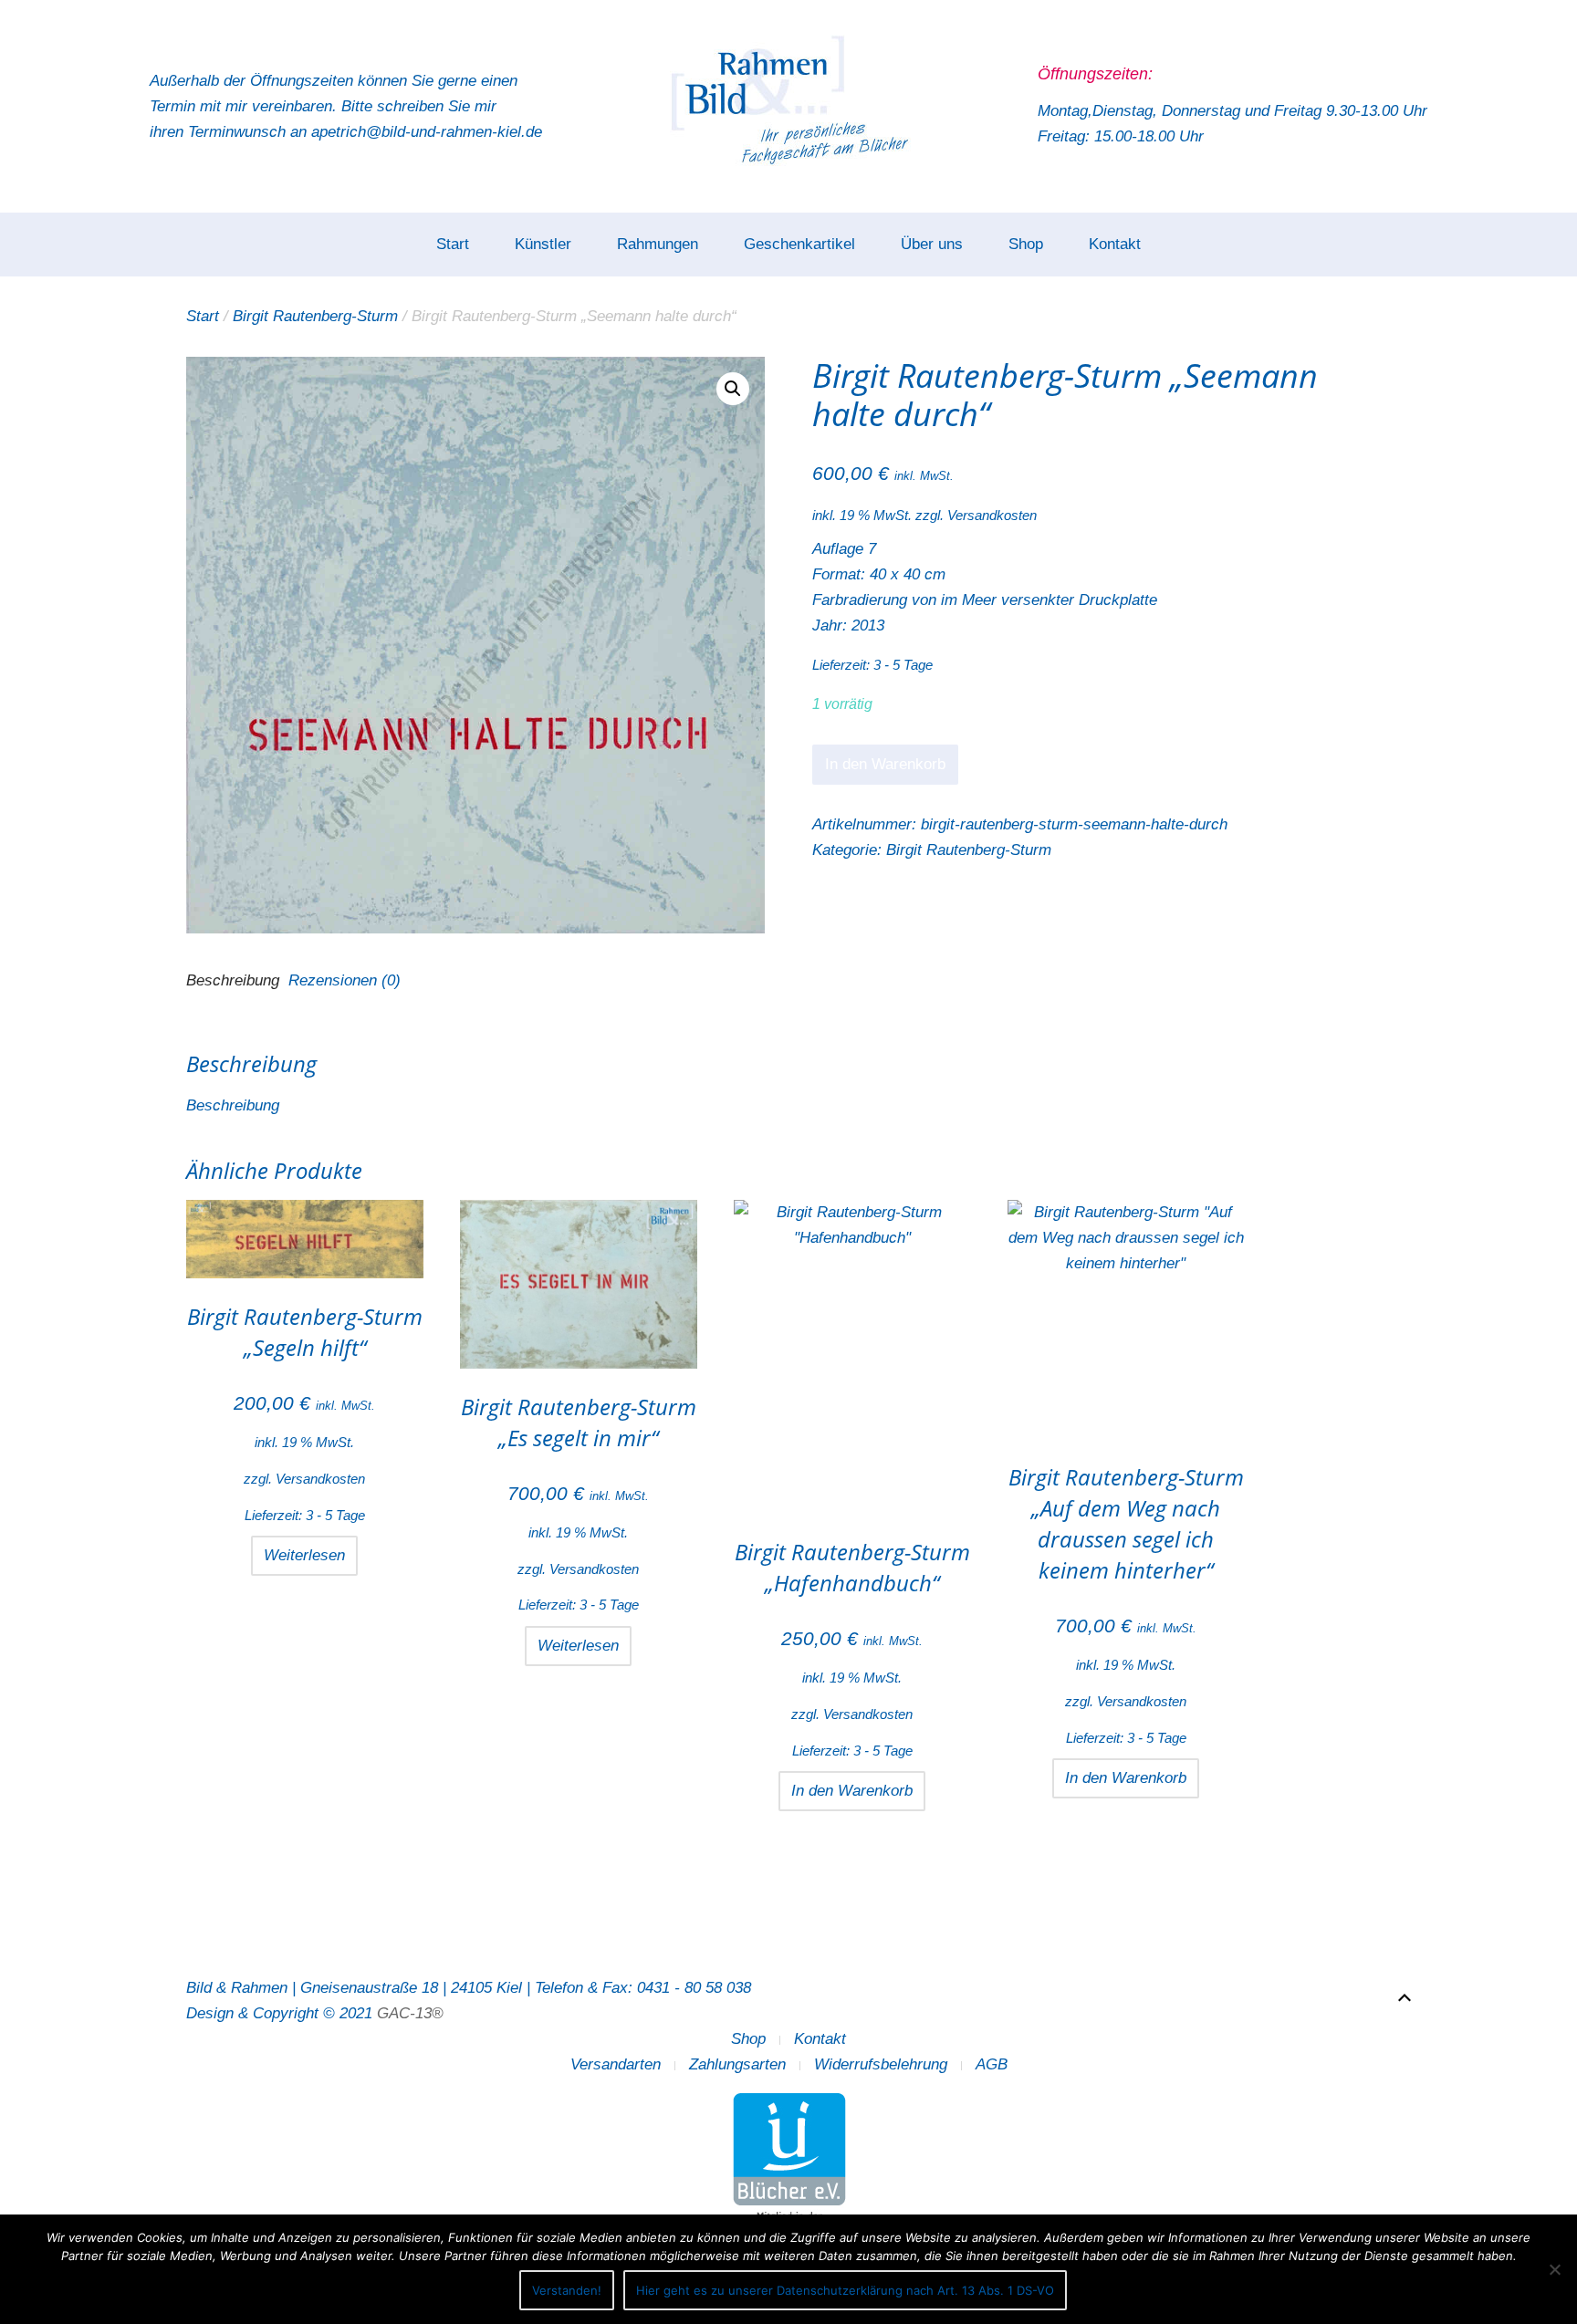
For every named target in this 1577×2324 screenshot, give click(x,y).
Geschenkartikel (799, 244)
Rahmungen (658, 244)
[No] (1554, 2269)
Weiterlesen (304, 1555)
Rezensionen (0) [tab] (345, 980)
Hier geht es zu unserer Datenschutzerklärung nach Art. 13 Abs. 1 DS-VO (845, 2290)
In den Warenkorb (885, 764)
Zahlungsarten (737, 2064)
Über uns (932, 244)
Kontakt (1115, 244)
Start (453, 244)
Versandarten (616, 2064)
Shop (1026, 244)
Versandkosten (992, 515)
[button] (733, 389)
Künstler (543, 244)
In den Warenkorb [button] (852, 1791)
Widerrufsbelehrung (881, 2064)
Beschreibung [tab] (233, 980)
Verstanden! (567, 2290)
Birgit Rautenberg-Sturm (315, 316)
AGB (992, 2064)
